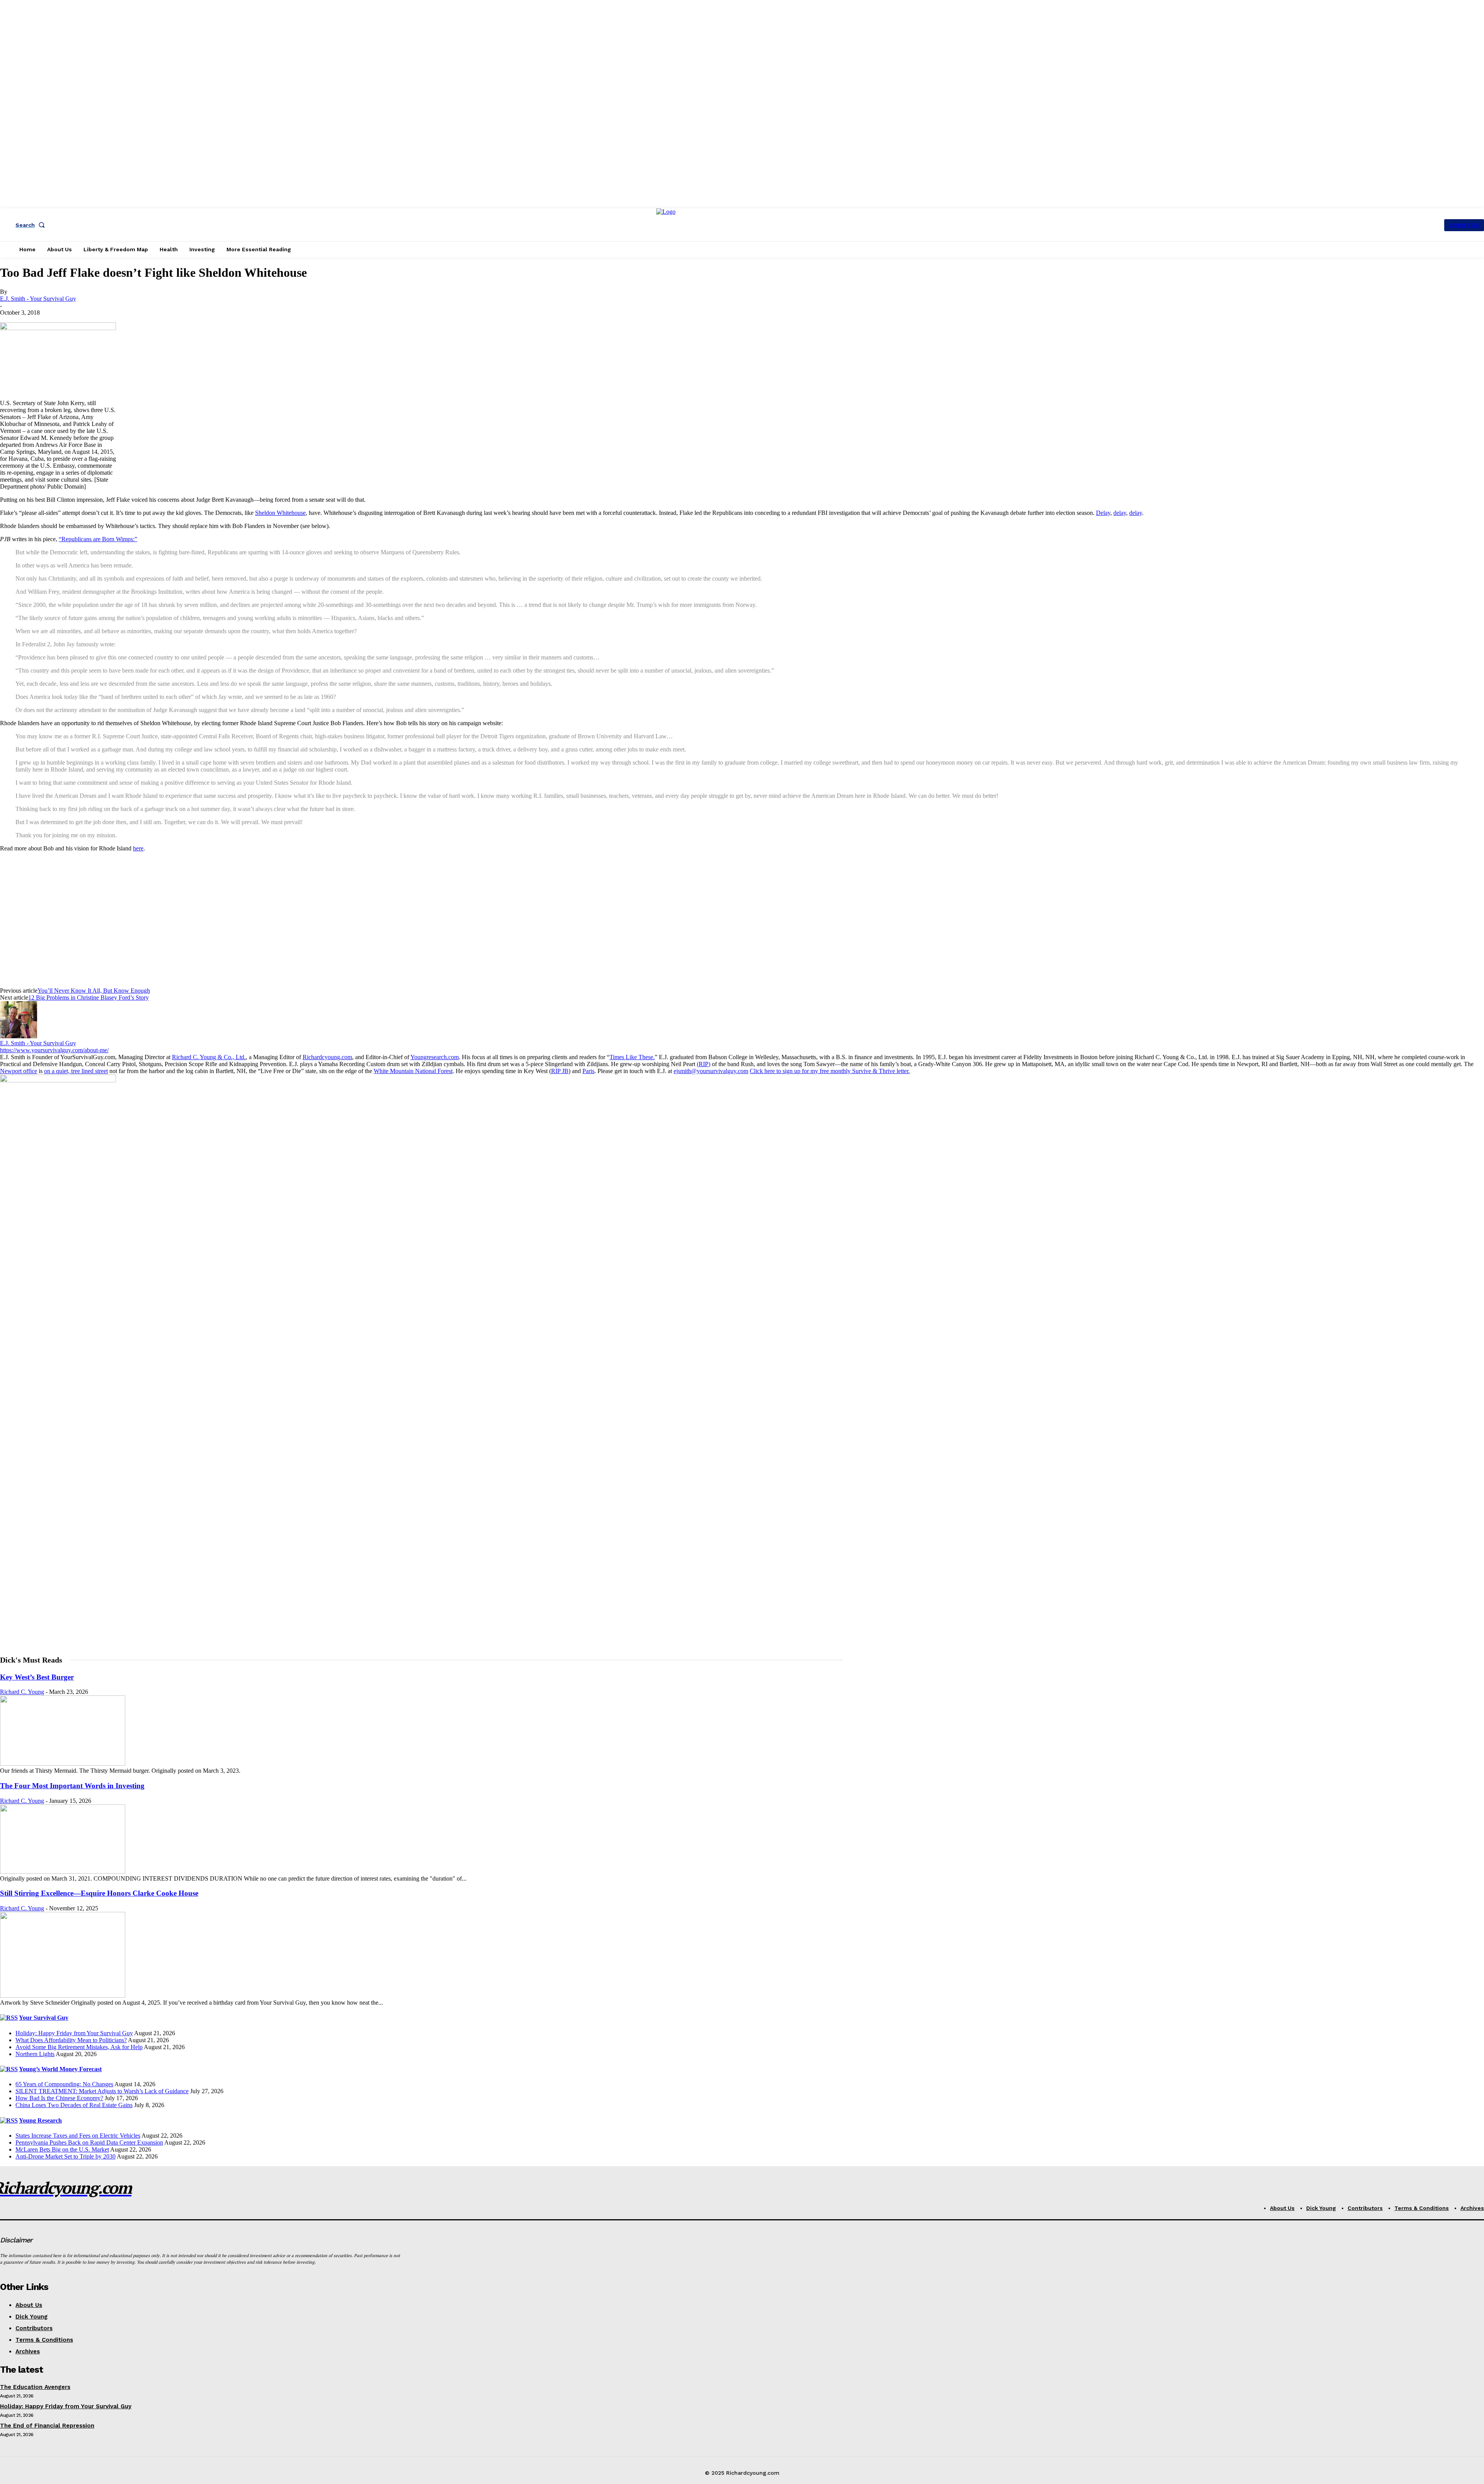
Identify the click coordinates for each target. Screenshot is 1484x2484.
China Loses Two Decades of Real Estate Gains (74, 2105)
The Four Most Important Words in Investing (72, 1786)
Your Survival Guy (44, 2018)
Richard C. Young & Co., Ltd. (209, 1057)
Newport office (19, 1071)
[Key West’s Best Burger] (63, 1764)
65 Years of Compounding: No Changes (64, 2084)
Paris (588, 1071)
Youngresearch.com (435, 1057)
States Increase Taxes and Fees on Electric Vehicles (78, 2136)
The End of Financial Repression (47, 2426)
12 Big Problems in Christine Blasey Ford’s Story (88, 998)
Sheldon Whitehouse (280, 513)
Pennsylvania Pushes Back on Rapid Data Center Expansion (89, 2142)
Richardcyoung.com (327, 1057)
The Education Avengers (35, 2387)
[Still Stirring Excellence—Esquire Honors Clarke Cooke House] (63, 1996)
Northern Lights (35, 2054)
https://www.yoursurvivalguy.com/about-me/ (54, 1050)
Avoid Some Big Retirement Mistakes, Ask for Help (79, 2047)
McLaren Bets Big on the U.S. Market (62, 2149)
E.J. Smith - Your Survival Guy (38, 299)
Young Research (40, 2120)
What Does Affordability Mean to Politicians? (71, 2040)
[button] (32, 225)
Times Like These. (632, 1057)
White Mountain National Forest (413, 1071)
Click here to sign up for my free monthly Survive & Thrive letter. (830, 1071)
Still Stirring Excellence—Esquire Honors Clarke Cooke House (99, 1893)
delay (1120, 513)
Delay (1103, 513)
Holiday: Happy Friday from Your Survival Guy (74, 2033)
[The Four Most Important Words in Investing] (63, 1872)
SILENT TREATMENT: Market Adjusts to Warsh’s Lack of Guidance (102, 2091)
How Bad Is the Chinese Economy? (59, 2098)
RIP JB (560, 1071)
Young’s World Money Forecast (60, 2069)
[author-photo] (19, 1036)
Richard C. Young (22, 1692)
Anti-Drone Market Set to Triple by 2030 (66, 2156)
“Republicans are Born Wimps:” (98, 539)
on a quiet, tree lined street (76, 1071)
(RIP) (704, 1064)
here (138, 848)
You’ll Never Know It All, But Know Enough (94, 991)
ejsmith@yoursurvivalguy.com (711, 1071)
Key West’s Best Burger (37, 1677)
